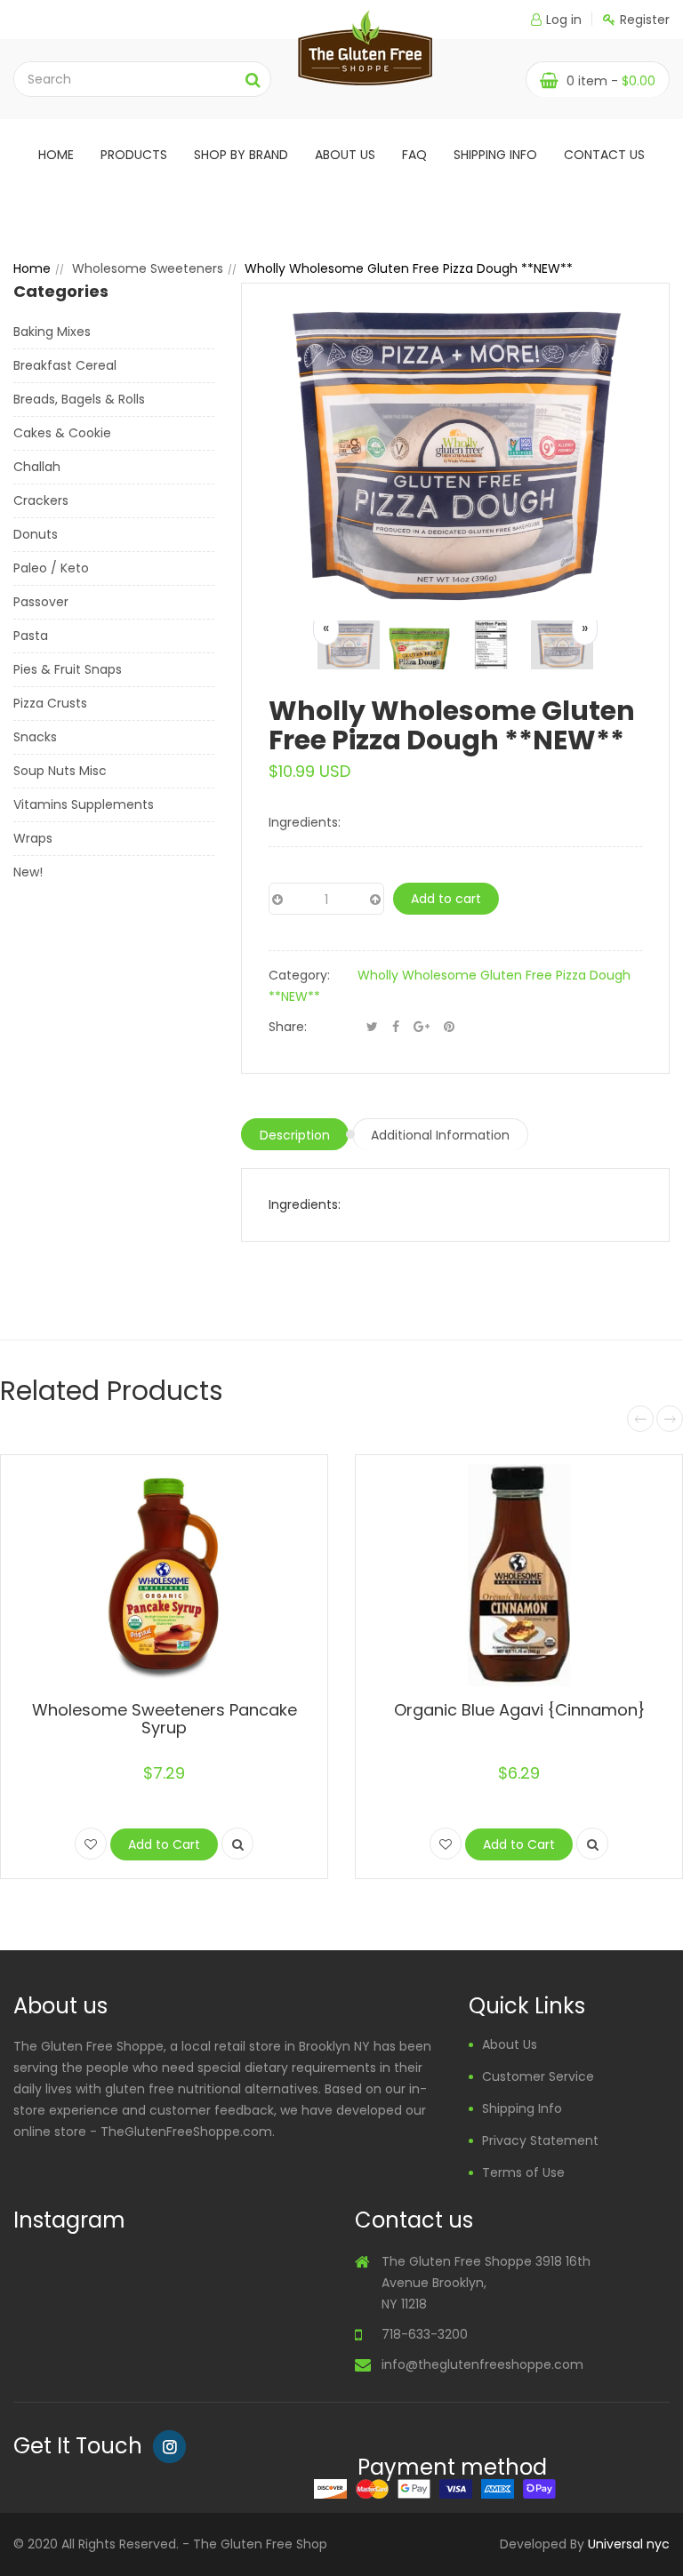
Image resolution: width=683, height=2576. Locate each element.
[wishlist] (91, 1844)
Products (134, 155)
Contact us (604, 155)
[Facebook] (396, 1027)
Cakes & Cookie (62, 433)
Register (645, 20)
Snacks (35, 737)
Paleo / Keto (51, 568)
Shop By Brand (241, 155)
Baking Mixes (52, 332)
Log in (564, 20)
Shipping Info (495, 155)
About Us (510, 2044)
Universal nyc (629, 2544)
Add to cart (446, 899)
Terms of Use (523, 2172)
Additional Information (440, 1135)
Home (56, 155)
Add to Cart (164, 1844)
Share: (288, 1027)
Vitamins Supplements (84, 804)
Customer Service (538, 2076)
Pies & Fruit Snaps (68, 669)
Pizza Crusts (50, 703)
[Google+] (422, 1027)
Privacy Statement (540, 2140)
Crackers (41, 500)
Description (295, 1135)
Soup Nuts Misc (60, 771)
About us (345, 155)
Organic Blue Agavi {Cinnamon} (519, 1710)
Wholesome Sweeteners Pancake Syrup (165, 1719)
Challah (37, 467)
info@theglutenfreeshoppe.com (482, 2364)
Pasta (31, 636)
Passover (41, 602)
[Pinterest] (449, 1027)
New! (28, 872)
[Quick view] (237, 1844)
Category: (299, 975)
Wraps (33, 838)
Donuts (36, 534)
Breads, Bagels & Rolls (79, 399)
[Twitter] (372, 1027)
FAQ (414, 155)
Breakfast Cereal (65, 365)
